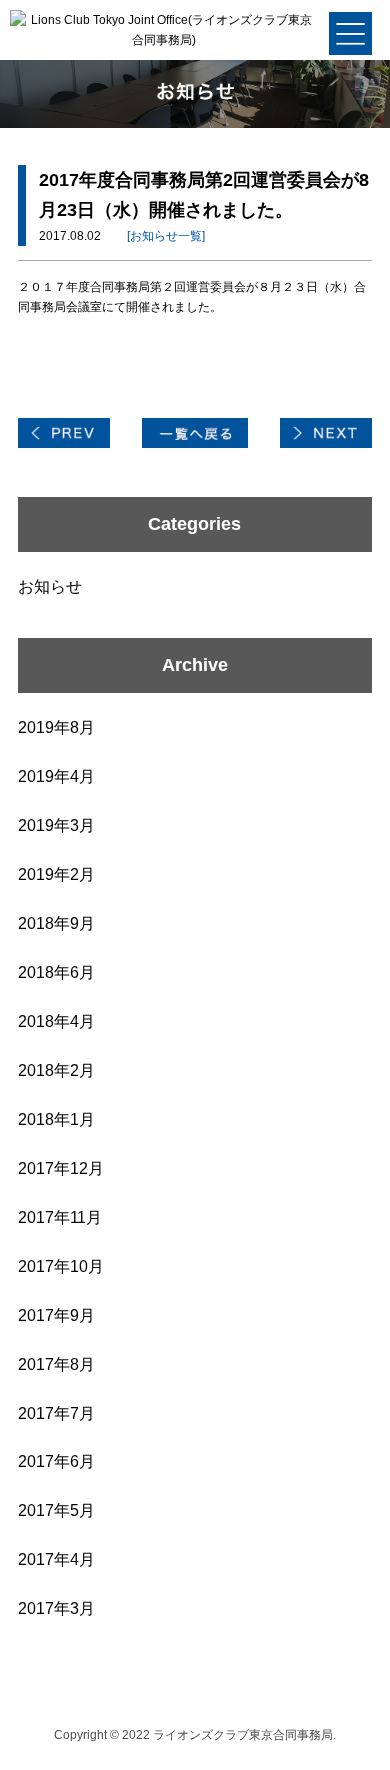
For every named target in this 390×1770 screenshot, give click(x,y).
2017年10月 (61, 1266)
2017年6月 (56, 1461)
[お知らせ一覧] (166, 236)
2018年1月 (56, 1119)
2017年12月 (61, 1168)
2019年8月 (56, 727)
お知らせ (50, 586)
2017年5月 (56, 1510)
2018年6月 (56, 972)
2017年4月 (56, 1559)
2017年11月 (60, 1217)
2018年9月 (56, 923)
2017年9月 (56, 1315)
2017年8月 (56, 1364)
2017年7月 (56, 1413)
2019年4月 (56, 776)
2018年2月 (56, 1070)
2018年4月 (56, 1021)
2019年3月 (56, 825)
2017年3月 (56, 1608)
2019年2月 (56, 874)
